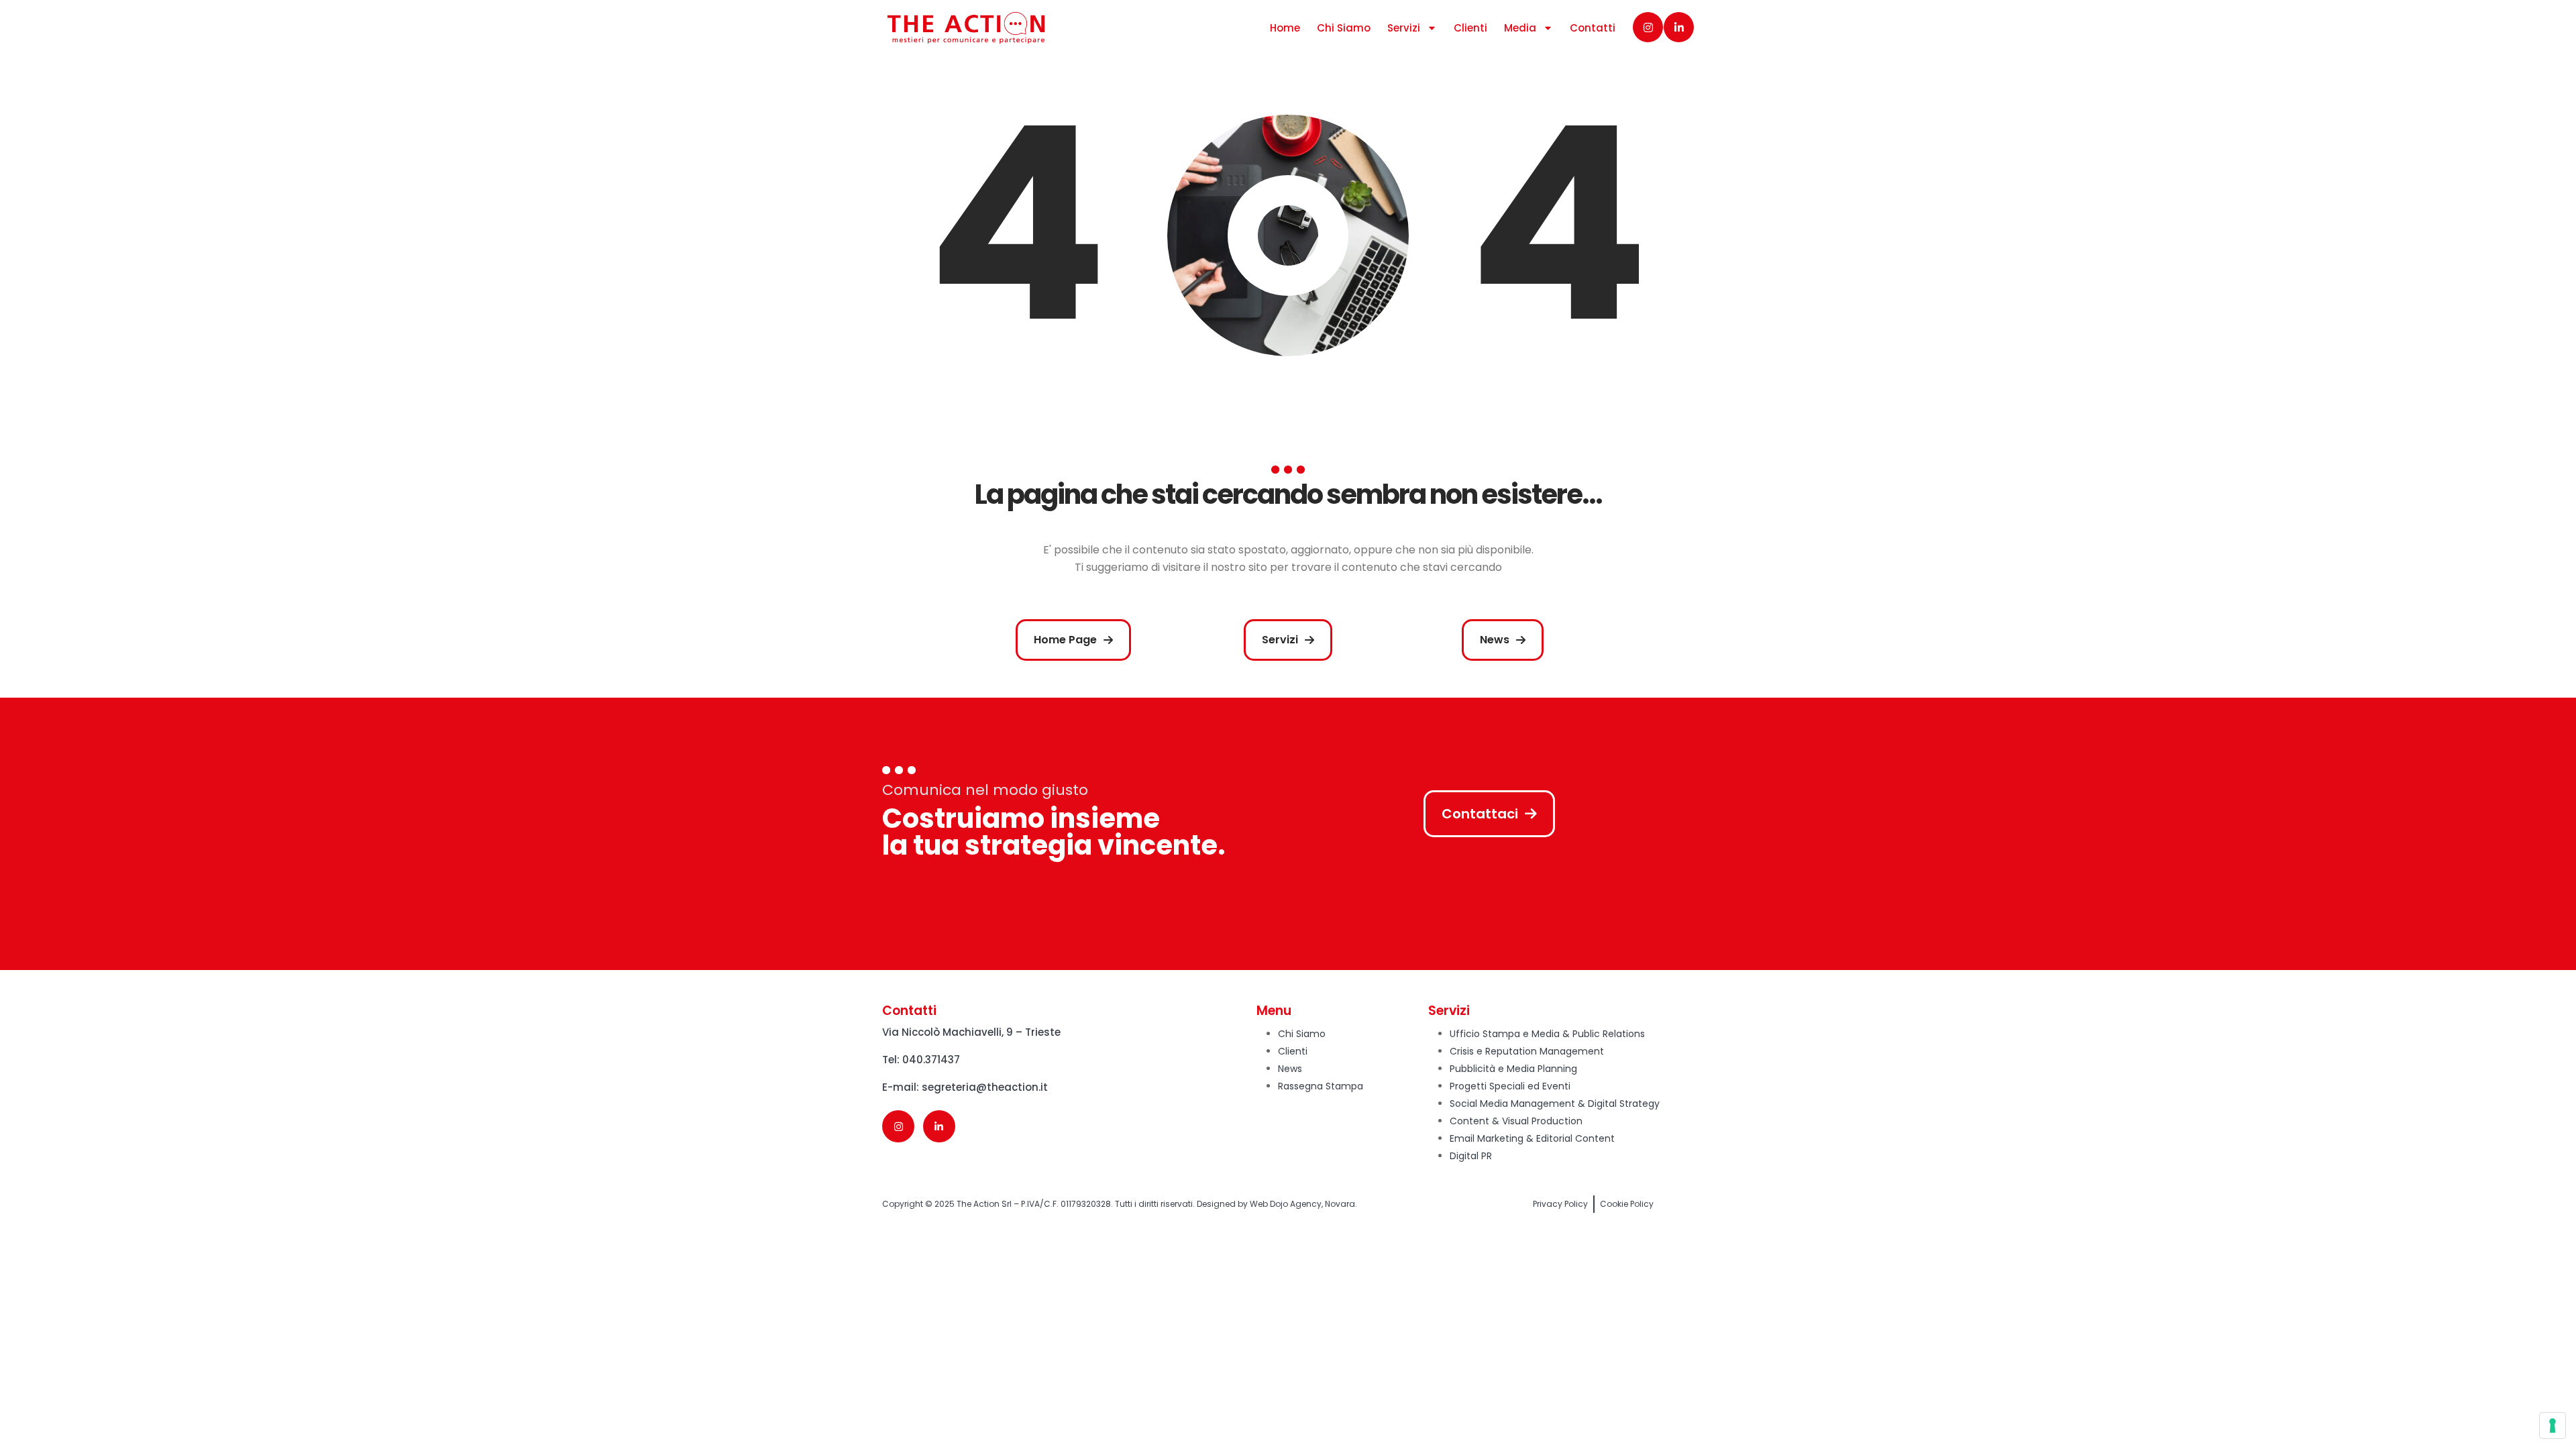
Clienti (1470, 28)
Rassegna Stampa (1321, 1086)
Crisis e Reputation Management (1527, 1051)
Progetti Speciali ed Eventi (1510, 1086)
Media (1520, 28)
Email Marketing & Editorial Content (1532, 1138)
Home (1285, 28)
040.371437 (931, 1060)
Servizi (1404, 28)
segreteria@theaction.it (985, 1087)
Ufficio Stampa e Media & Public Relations (1547, 1034)
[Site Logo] (966, 28)
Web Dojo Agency (1286, 1204)
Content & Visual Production (1516, 1121)
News (1290, 1069)
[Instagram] (1648, 27)
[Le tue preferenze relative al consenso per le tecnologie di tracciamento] (2553, 1426)
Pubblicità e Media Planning (1513, 1069)
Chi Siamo (1344, 28)
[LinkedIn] (1679, 27)
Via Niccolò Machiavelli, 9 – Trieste (971, 1032)
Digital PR (1471, 1156)
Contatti (1593, 28)
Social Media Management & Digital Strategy (1555, 1104)
